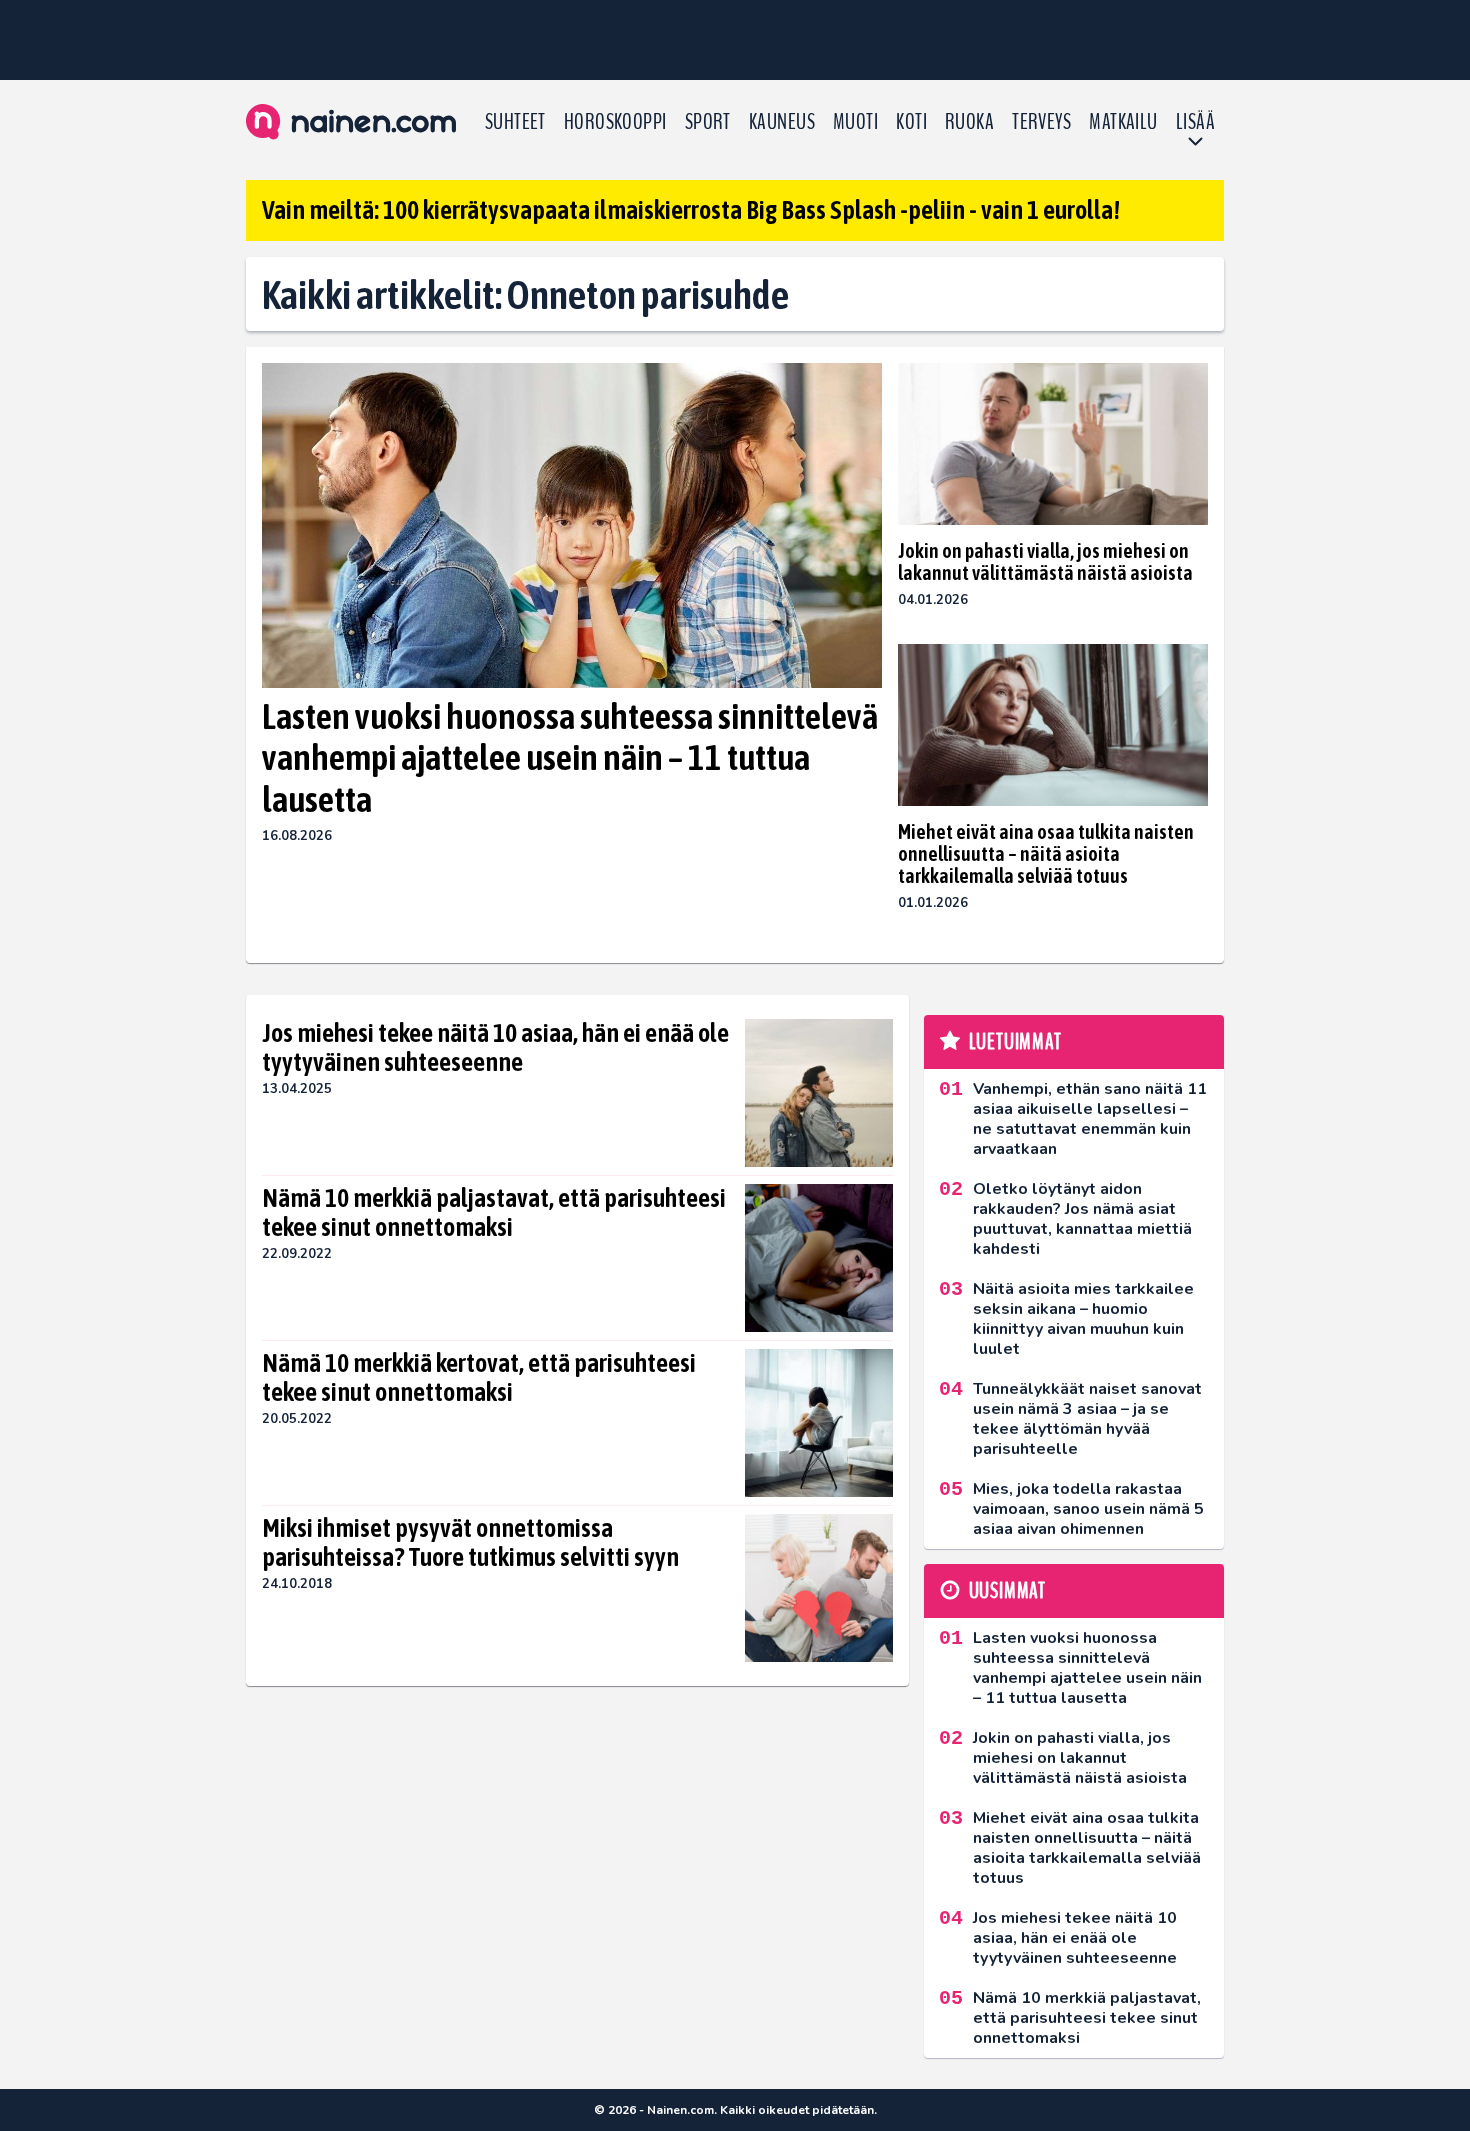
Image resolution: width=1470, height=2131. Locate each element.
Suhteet (515, 122)
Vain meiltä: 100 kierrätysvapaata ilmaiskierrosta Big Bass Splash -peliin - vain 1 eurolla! (691, 210)
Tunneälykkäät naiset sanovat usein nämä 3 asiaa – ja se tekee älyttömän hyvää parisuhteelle (1087, 1419)
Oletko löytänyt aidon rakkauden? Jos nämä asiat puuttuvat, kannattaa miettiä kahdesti (1082, 1219)
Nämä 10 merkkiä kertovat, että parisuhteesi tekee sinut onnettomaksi (479, 1378)
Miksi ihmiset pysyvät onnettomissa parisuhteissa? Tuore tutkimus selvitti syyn (470, 1543)
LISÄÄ (1195, 122)
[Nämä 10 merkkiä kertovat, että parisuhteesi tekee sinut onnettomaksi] (819, 1423)
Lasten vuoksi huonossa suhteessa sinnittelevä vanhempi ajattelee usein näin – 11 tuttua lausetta (570, 757)
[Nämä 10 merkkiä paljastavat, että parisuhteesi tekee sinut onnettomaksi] (819, 1258)
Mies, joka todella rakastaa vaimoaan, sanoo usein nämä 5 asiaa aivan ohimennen (1088, 1509)
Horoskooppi (615, 122)
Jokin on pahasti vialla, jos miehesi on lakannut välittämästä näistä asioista (1045, 561)
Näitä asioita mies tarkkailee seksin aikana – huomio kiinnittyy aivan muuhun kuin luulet (1083, 1319)
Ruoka (969, 122)
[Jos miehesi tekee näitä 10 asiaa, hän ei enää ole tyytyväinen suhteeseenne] (819, 1093)
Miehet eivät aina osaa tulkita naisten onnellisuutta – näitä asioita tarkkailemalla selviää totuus (1046, 853)
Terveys (1041, 122)
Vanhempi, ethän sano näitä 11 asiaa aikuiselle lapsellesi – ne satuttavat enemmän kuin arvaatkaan (1090, 1119)
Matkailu (1123, 122)
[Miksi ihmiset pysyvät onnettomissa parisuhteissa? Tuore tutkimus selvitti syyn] (819, 1588)
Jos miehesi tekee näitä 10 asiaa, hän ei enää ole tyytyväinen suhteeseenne (495, 1048)
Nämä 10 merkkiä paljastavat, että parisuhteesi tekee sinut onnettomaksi (494, 1213)
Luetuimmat (1015, 1042)
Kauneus (782, 122)
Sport (708, 122)
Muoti (855, 122)
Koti (911, 122)
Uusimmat (1007, 1591)
